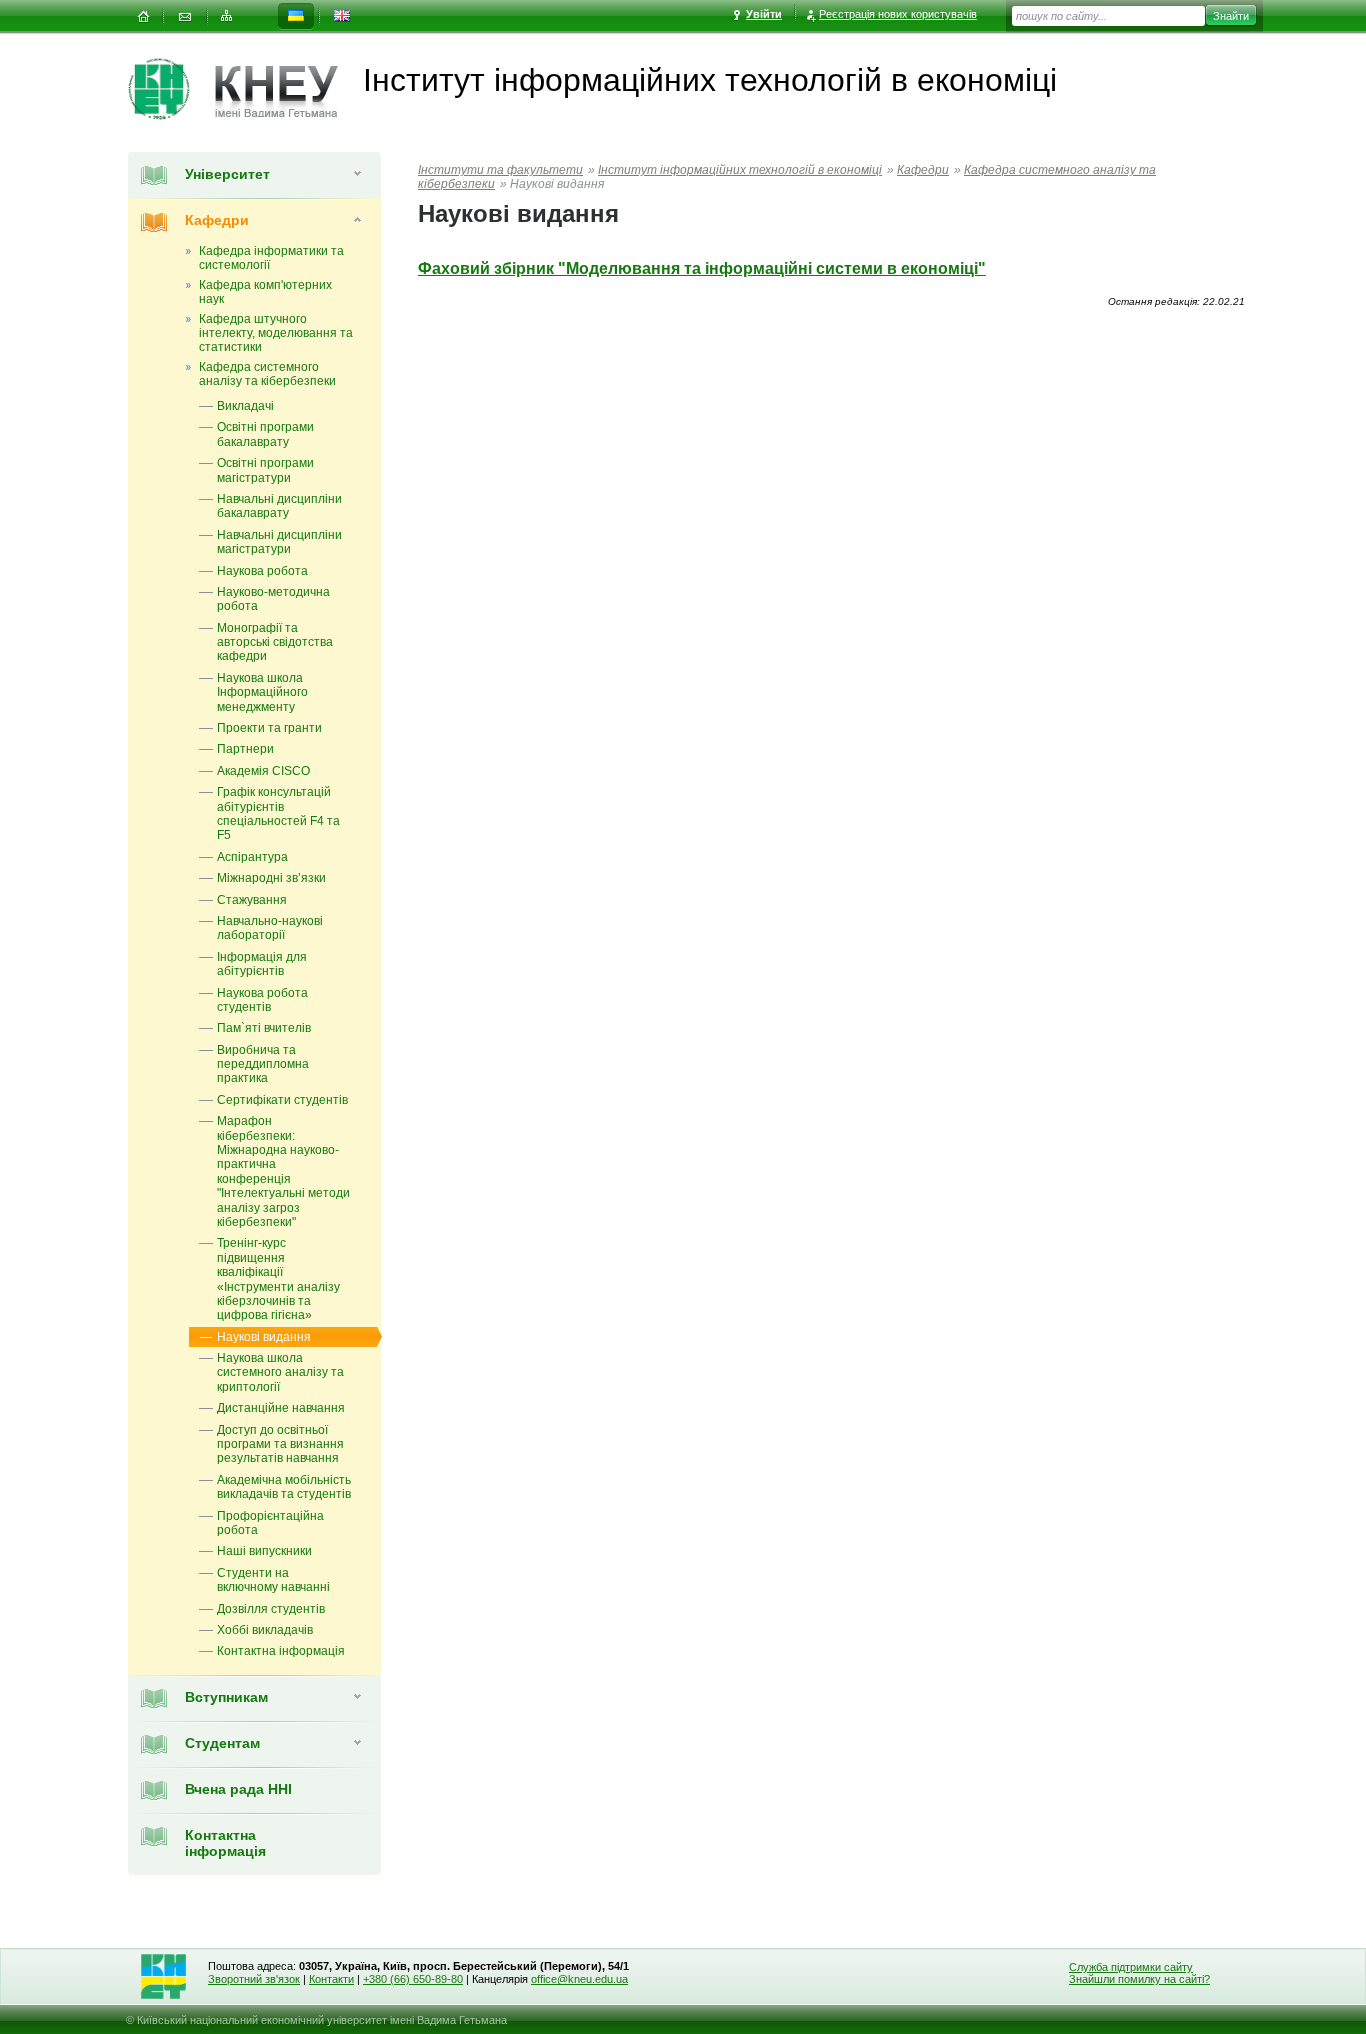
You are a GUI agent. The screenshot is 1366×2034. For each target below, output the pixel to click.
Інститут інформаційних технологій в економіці (740, 170)
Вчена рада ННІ (238, 1789)
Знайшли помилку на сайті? (1139, 1979)
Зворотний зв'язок (254, 1979)
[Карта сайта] (227, 16)
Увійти (764, 14)
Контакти (331, 1979)
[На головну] (143, 16)
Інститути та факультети (500, 170)
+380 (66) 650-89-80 (413, 1979)
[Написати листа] (185, 16)
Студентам (222, 1743)
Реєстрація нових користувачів (898, 14)
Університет (227, 174)
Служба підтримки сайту (1131, 1967)
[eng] (342, 16)
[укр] (296, 16)
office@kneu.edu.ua (579, 1979)
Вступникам (226, 1697)
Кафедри (217, 220)
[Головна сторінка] (171, 89)
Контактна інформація (225, 1843)
